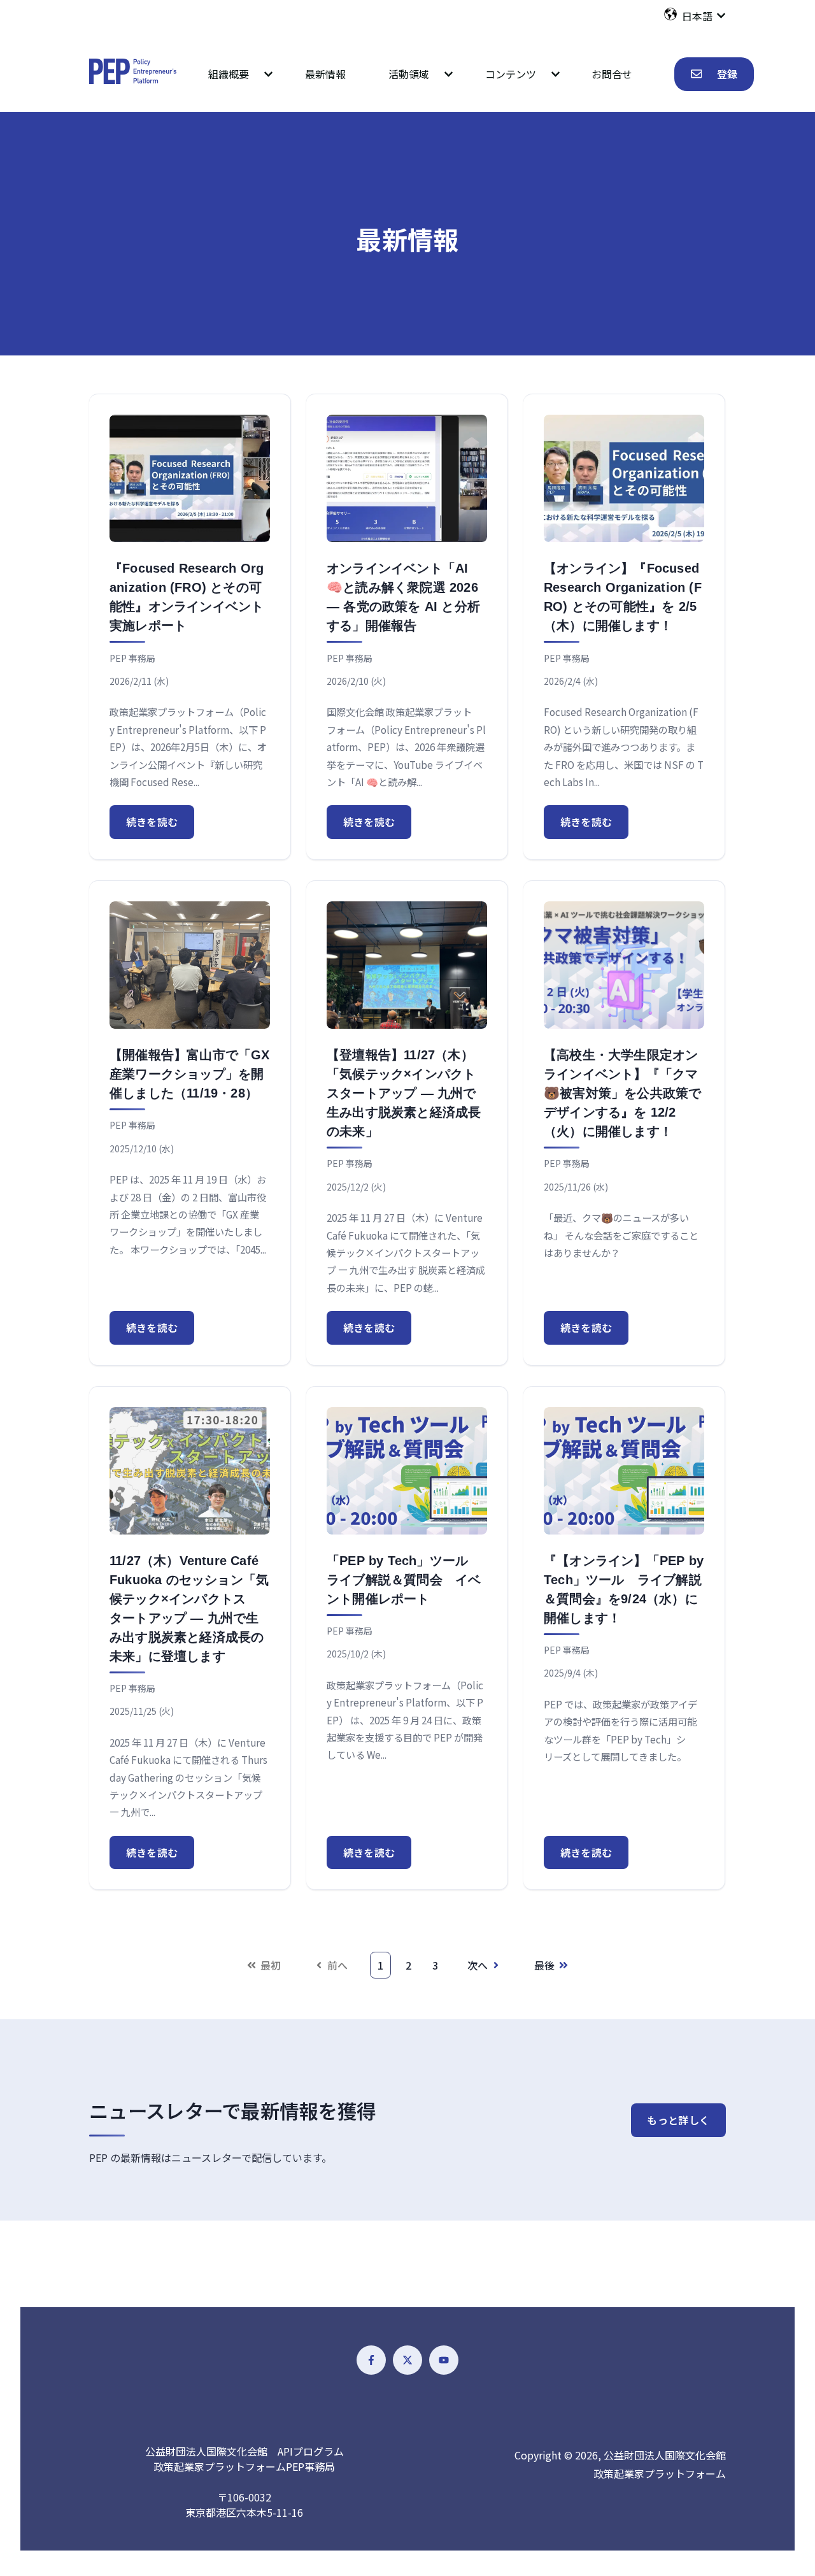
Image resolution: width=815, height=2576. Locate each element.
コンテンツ (511, 74)
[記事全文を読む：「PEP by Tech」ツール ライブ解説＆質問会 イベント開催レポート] (407, 1471)
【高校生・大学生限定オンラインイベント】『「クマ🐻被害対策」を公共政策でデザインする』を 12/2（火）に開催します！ (622, 1093)
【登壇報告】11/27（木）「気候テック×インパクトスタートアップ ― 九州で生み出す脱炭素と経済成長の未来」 (404, 1093)
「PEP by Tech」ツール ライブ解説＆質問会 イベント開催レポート (404, 1580)
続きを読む (152, 822)
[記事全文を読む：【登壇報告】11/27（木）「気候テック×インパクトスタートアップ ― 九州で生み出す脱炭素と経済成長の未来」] (407, 965)
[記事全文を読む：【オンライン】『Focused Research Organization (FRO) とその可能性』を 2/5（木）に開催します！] (624, 478)
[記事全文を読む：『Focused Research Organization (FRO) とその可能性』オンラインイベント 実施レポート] (190, 478)
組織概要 (229, 74)
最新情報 (325, 74)
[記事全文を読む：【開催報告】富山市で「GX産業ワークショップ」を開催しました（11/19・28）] (190, 965)
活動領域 (409, 74)
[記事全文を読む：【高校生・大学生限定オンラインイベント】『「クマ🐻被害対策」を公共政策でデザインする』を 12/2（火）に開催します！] (624, 965)
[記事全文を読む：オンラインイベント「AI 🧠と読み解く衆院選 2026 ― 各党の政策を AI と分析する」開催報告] (407, 478)
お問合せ (612, 74)
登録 (727, 74)
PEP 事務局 (132, 658)
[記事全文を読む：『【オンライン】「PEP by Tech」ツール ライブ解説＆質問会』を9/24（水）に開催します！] (624, 1471)
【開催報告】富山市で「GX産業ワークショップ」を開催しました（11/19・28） (190, 1074)
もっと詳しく (678, 2120)
